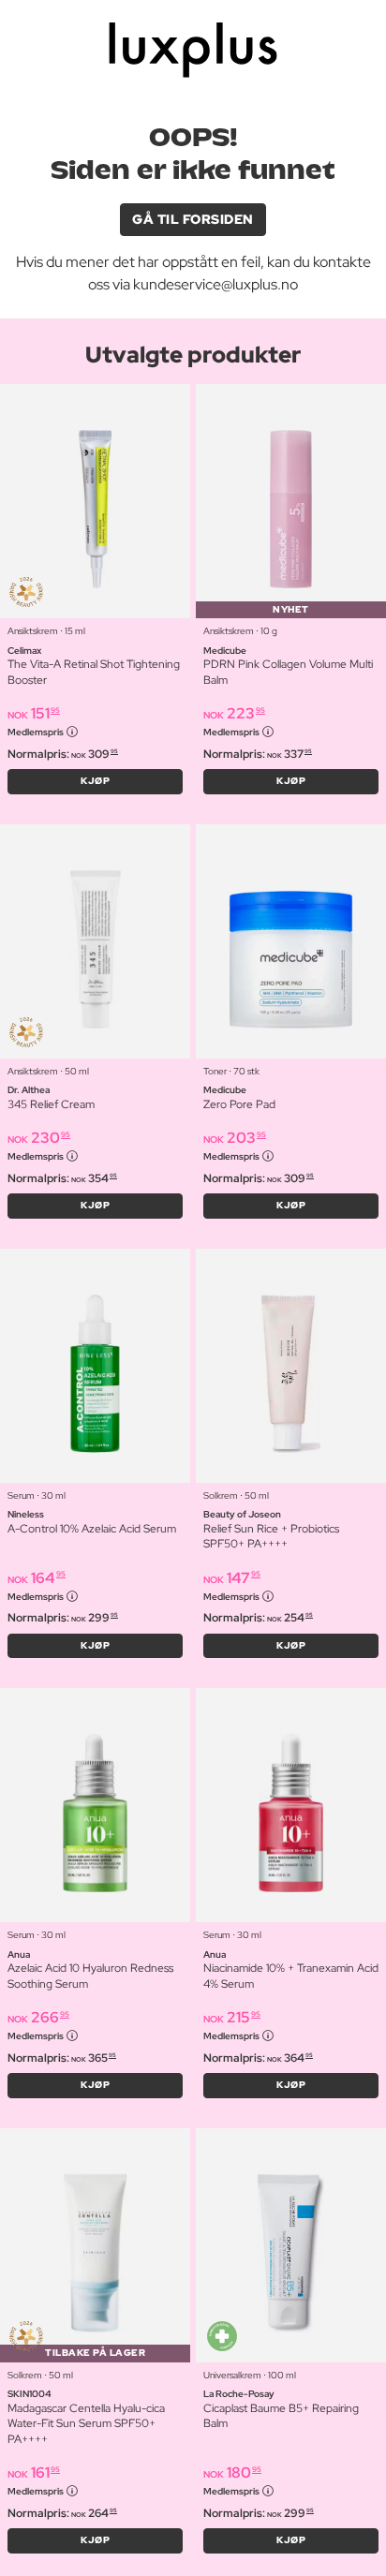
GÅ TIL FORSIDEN (193, 219)
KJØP (95, 781)
